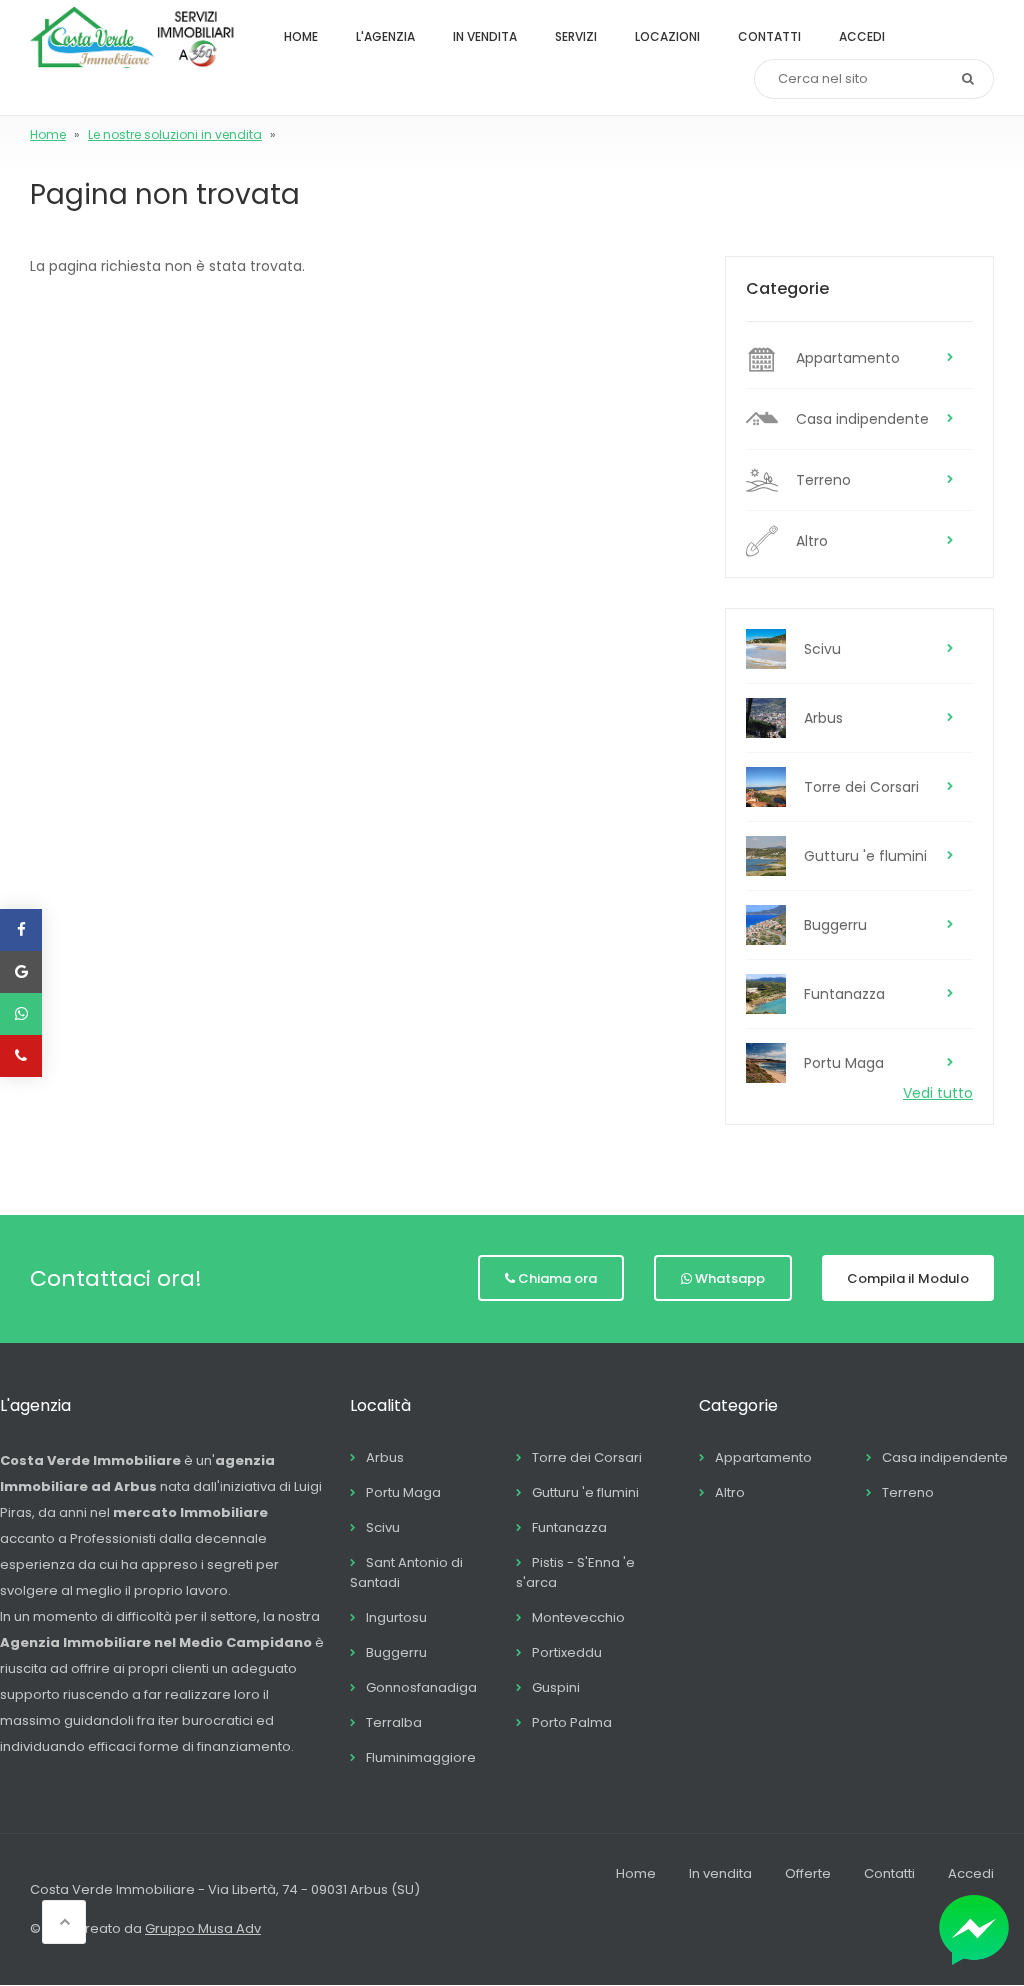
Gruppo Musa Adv (203, 1928)
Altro (812, 541)
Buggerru (835, 925)
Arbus (823, 718)
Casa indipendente (862, 419)
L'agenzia (385, 36)
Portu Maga (844, 1063)
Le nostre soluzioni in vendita (175, 134)
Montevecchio (578, 1617)
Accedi (862, 36)
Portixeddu (567, 1652)
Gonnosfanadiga (421, 1687)
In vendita (485, 36)
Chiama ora (557, 1278)
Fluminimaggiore (421, 1757)
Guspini (556, 1687)
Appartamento (848, 358)
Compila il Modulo (908, 1278)
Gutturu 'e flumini (865, 856)
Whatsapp (730, 1278)
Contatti (769, 36)
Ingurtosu (396, 1617)
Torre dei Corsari (861, 787)
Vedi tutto (938, 1093)
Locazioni (667, 36)
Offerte (808, 1873)
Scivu (822, 649)
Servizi (576, 36)
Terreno (823, 480)
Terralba (394, 1722)
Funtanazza (844, 994)
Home (301, 36)
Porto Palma (572, 1722)
